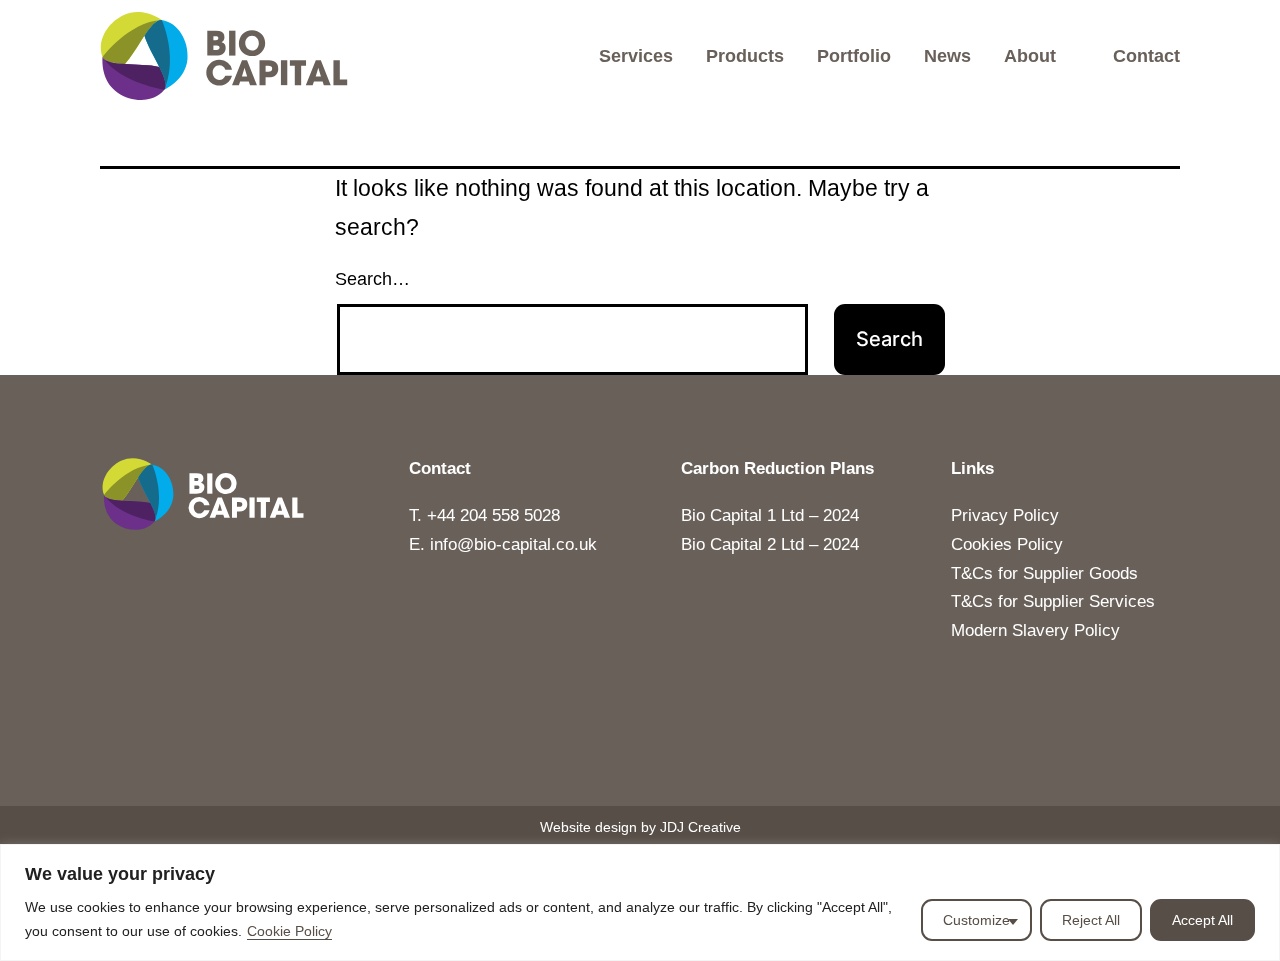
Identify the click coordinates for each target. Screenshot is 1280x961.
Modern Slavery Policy (1035, 630)
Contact (1146, 56)
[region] (640, 902)
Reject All (1091, 920)
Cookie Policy (289, 931)
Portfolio (854, 56)
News (947, 56)
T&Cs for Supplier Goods (1044, 573)
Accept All (1202, 920)
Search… (372, 279)
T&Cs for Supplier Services (1053, 601)
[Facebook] (705, 766)
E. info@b (446, 544)
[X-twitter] (575, 766)
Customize (976, 920)
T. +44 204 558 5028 (484, 515)
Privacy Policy (1005, 515)
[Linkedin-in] (640, 766)
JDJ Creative (700, 827)
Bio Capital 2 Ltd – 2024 (770, 544)
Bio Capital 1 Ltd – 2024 (770, 515)
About (1030, 56)
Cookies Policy (1007, 544)
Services (636, 56)
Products (745, 56)
